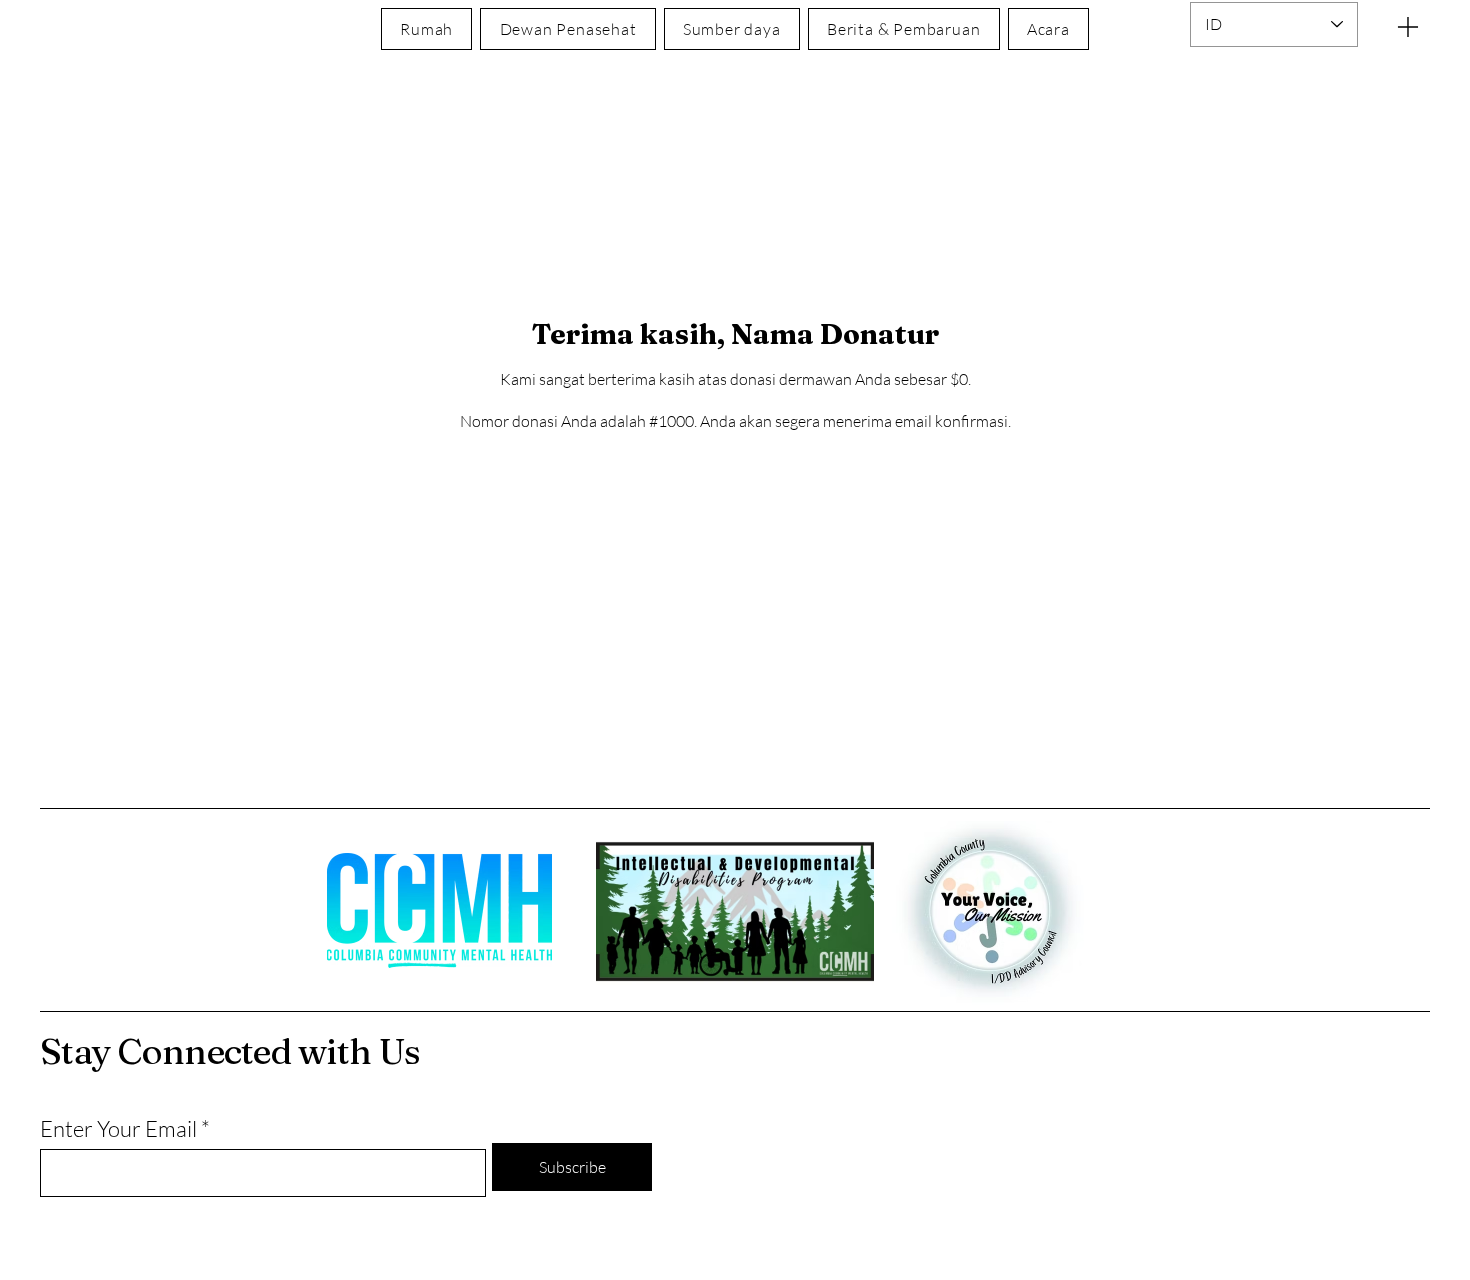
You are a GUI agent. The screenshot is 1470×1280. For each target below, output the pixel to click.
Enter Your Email (118, 1129)
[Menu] (1408, 26)
